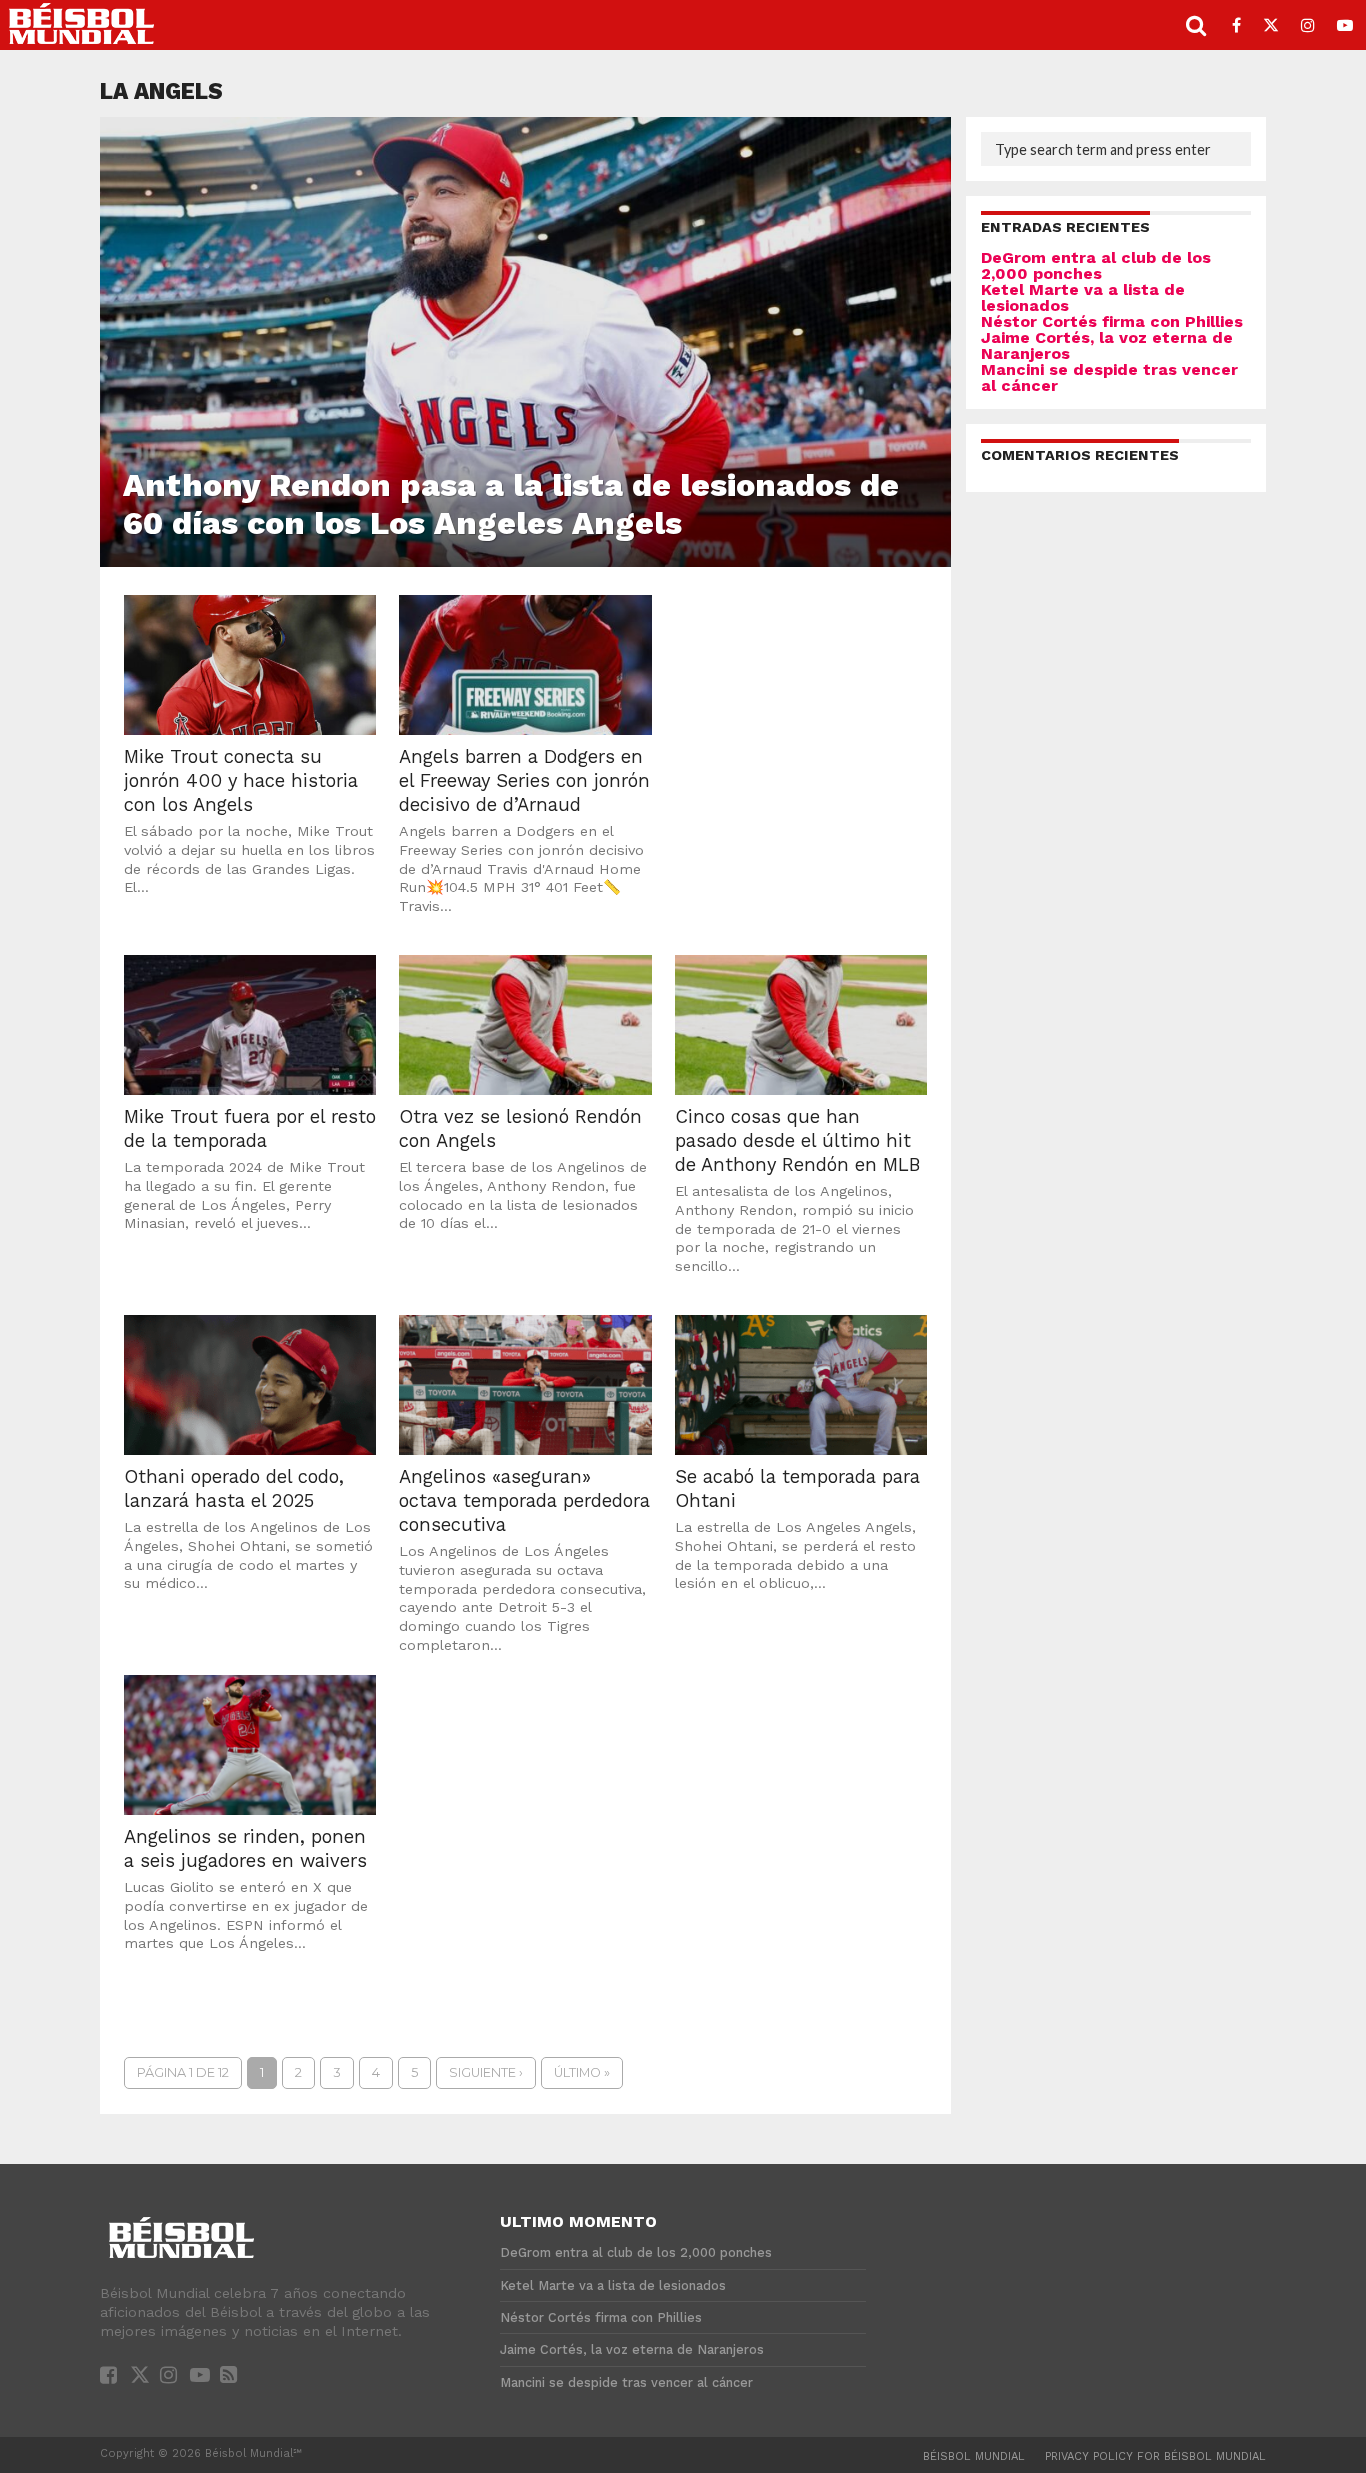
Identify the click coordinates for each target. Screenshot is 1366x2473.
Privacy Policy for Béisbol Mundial (1155, 2456)
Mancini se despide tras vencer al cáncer (1109, 377)
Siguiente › (486, 2072)
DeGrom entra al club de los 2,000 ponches (1096, 265)
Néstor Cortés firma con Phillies (1112, 321)
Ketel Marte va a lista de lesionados (1083, 297)
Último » (582, 2072)
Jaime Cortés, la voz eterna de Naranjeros (1107, 345)
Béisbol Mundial (974, 2456)
